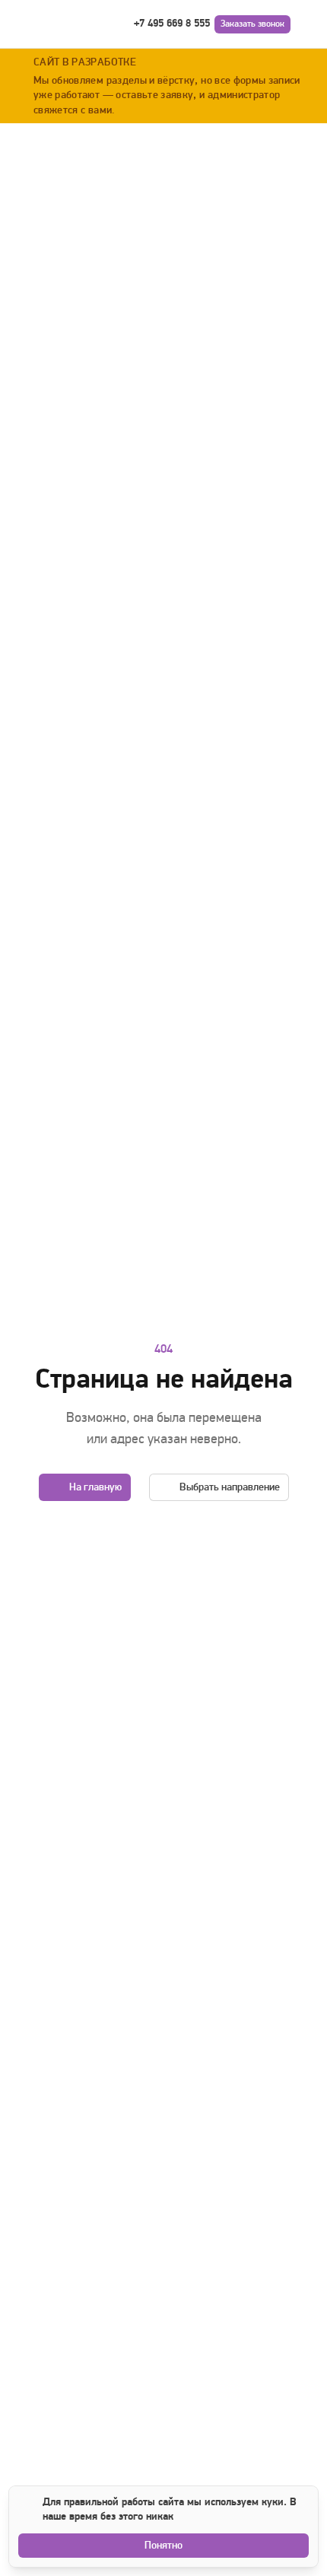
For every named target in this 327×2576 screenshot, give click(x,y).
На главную (95, 1487)
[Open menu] (307, 24)
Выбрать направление (230, 1487)
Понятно (163, 2545)
